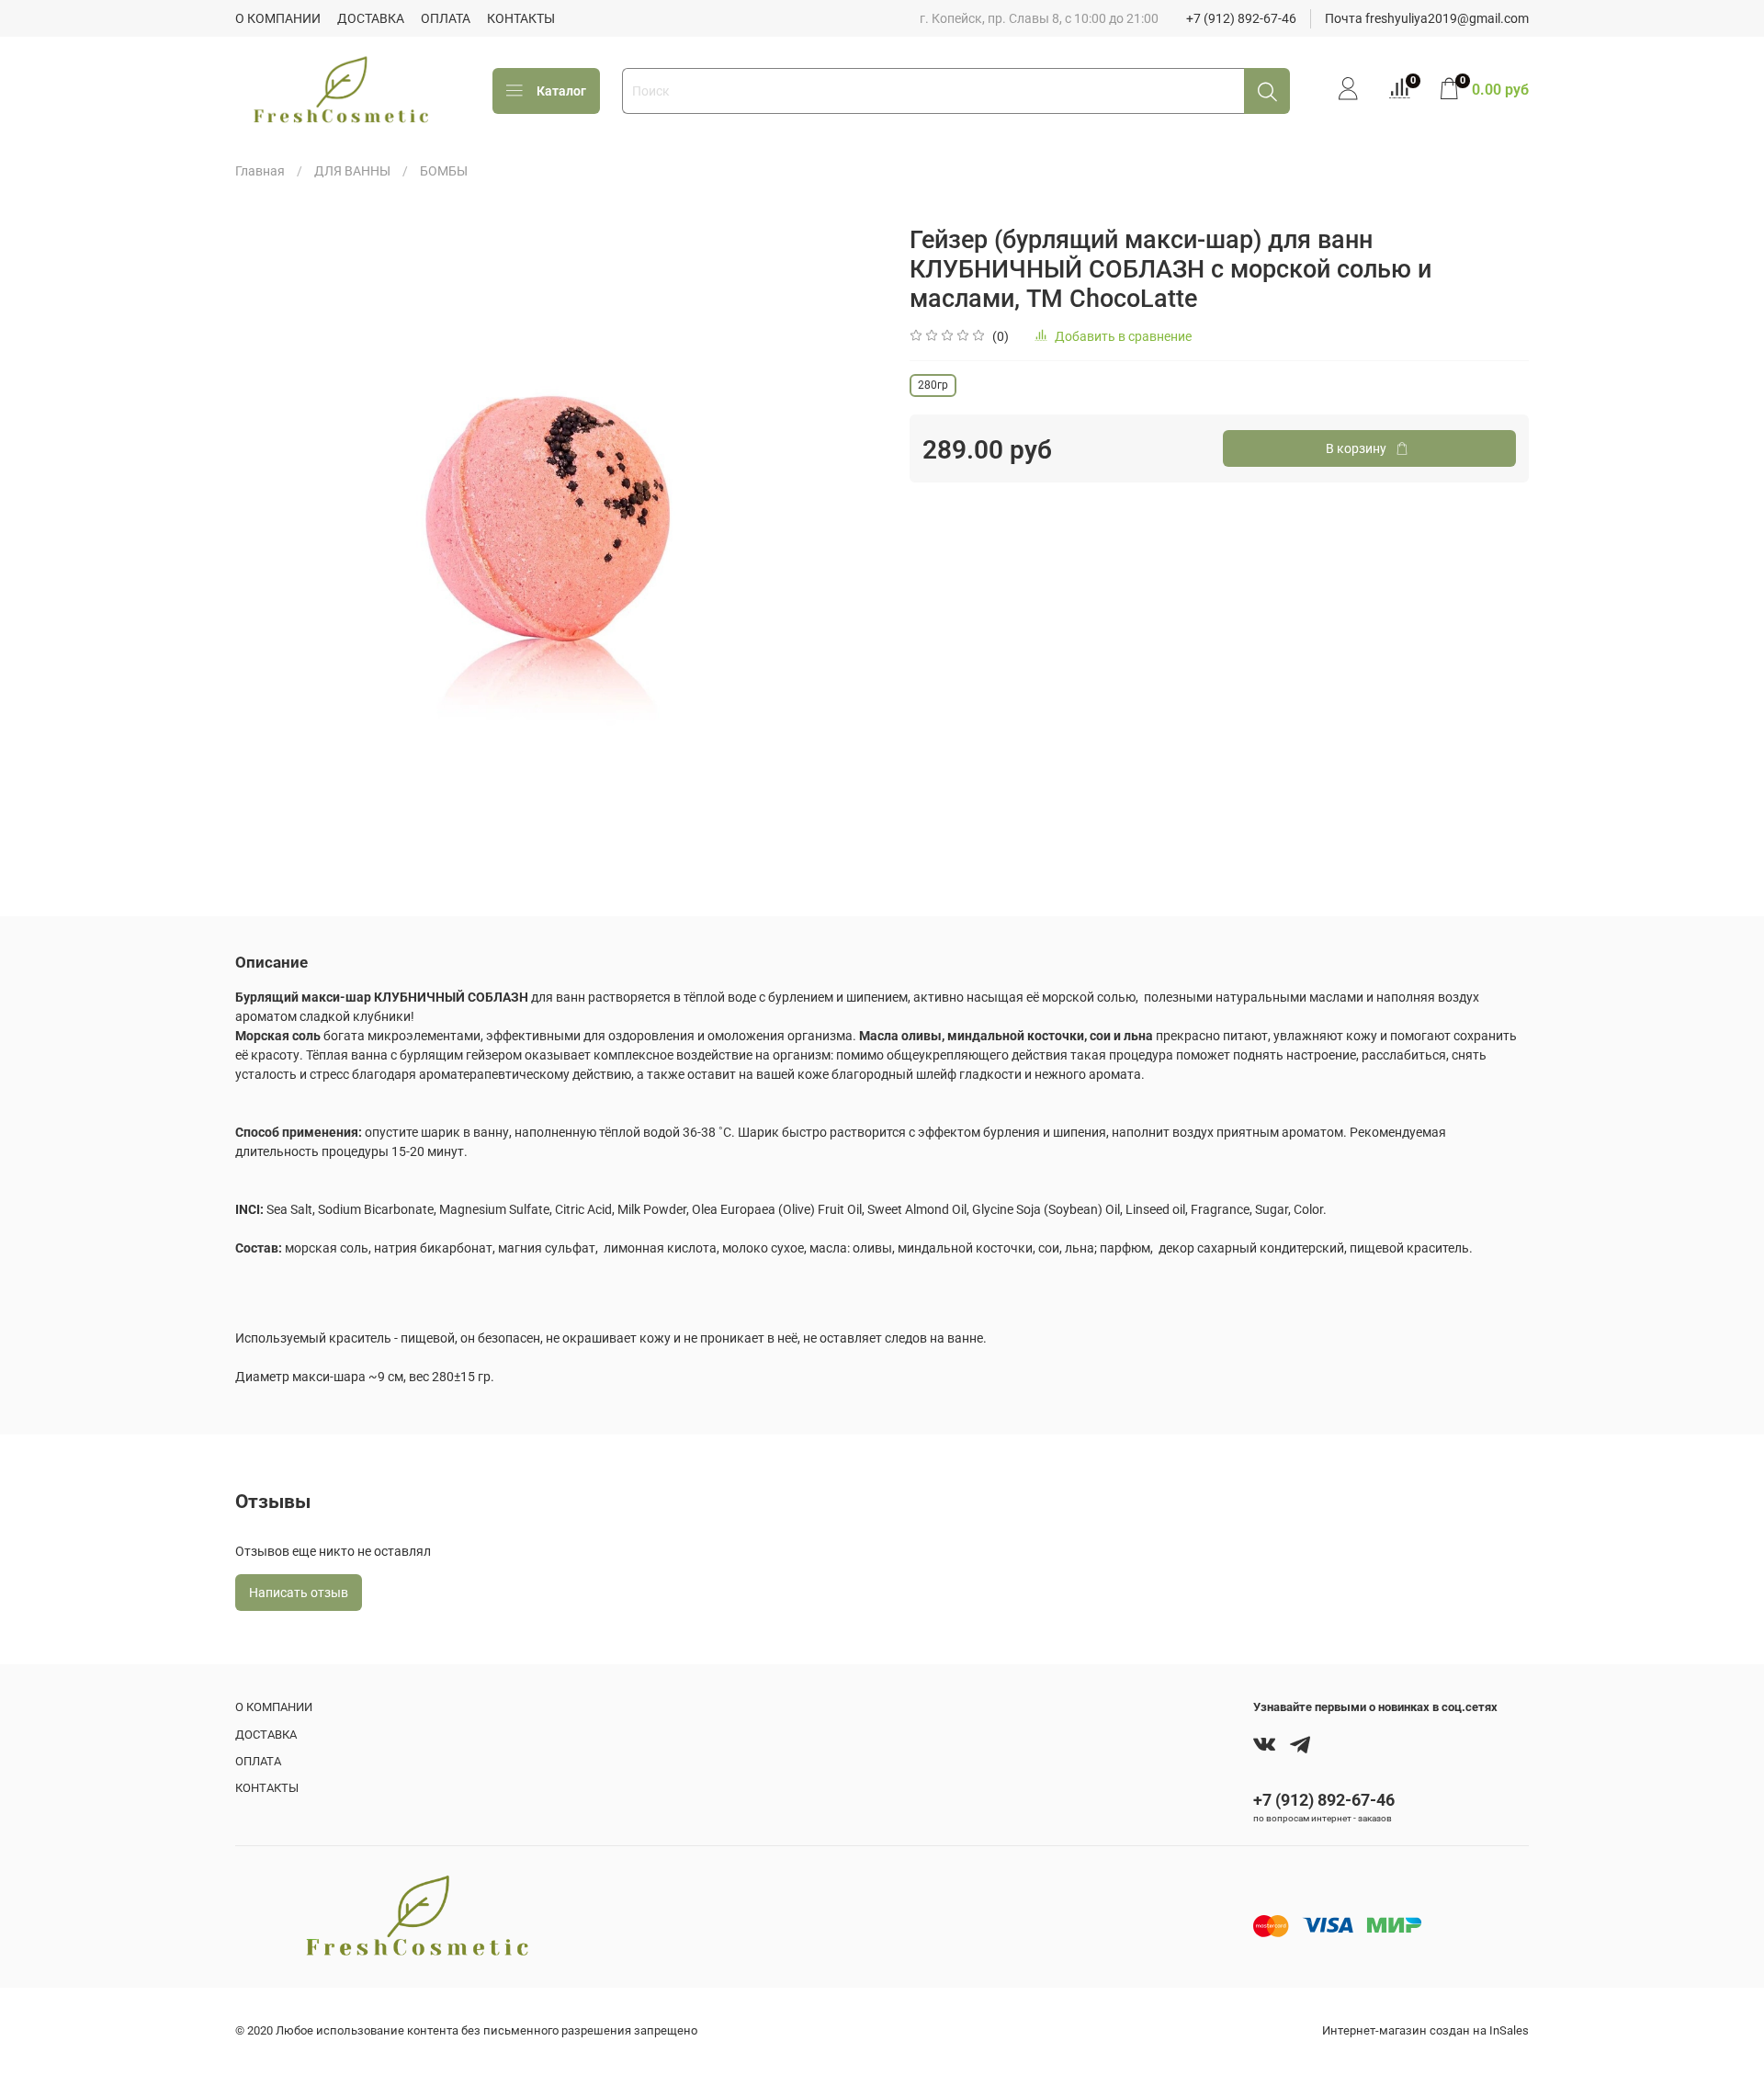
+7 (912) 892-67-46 (1241, 18)
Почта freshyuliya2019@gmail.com (1427, 18)
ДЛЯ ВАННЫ (352, 171)
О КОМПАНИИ (278, 18)
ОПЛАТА (446, 18)
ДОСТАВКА (371, 18)
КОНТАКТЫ (521, 18)
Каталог (561, 91)
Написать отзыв (299, 1593)
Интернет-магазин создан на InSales (1425, 2030)
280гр (933, 385)
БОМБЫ (444, 171)
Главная (260, 171)
